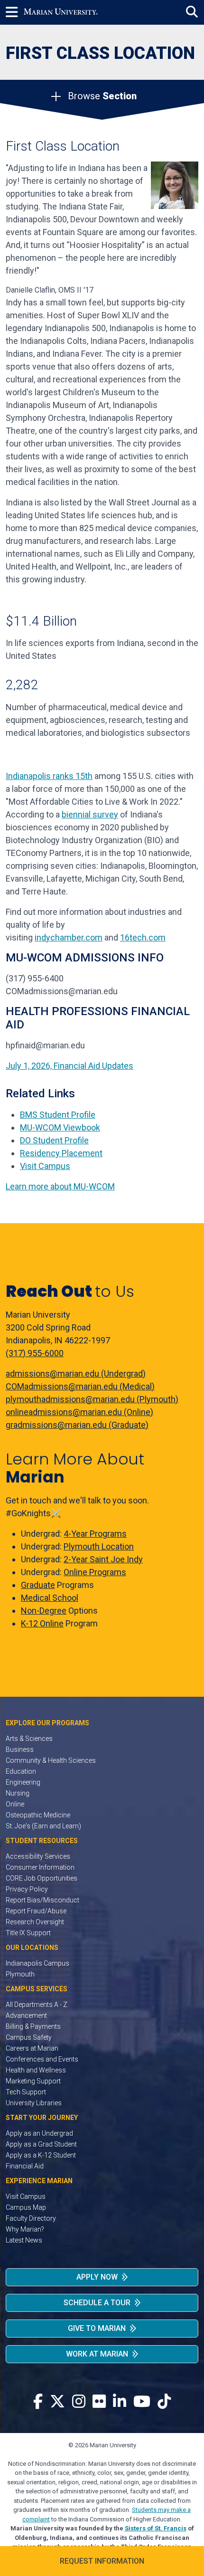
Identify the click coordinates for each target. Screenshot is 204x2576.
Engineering (23, 1782)
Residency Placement (61, 1153)
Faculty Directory (31, 2218)
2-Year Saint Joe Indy (103, 1559)
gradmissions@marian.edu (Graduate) (77, 1425)
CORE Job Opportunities (42, 1878)
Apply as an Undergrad (39, 2133)
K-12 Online (42, 1623)
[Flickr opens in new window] (99, 2402)
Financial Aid (25, 2166)
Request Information (102, 2561)
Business (20, 1749)
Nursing (18, 1793)
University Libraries (34, 2103)
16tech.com (143, 937)
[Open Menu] (15, 12)
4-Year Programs (95, 1534)
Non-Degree (44, 1611)
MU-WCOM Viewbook (60, 1127)
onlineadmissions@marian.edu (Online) (79, 1412)
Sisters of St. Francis (156, 2528)
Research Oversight (35, 1922)
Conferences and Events (42, 2059)
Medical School (50, 1598)
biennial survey (90, 814)
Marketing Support (33, 2081)
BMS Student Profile (58, 1115)
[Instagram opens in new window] (79, 2402)
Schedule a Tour (97, 2303)
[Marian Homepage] (61, 12)
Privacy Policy (27, 1889)
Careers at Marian (32, 2048)
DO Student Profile (54, 1140)
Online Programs (95, 1572)
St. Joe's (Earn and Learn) (43, 1826)
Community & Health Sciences (51, 1760)
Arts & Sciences (29, 1739)
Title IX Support (28, 1933)
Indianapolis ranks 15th (49, 776)
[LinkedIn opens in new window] (120, 2402)
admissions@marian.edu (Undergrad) (76, 1374)
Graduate (38, 1585)
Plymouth (20, 1974)
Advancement (26, 2015)
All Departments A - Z (37, 2005)
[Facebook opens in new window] (38, 2402)
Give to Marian (97, 2328)
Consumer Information (40, 1867)
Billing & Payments (33, 2026)
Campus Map (26, 2207)
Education (21, 1771)
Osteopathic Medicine (38, 1815)
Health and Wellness (36, 2070)
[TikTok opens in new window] (164, 2402)
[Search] (192, 12)
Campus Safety (29, 2037)
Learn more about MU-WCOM (60, 1186)
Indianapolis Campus (37, 1963)
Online (15, 1804)
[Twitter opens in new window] (57, 2402)
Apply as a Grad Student (41, 2144)
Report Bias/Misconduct (42, 1900)
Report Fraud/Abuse (36, 1911)
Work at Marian (97, 2354)
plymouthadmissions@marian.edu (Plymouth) (92, 1399)
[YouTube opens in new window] (142, 2402)
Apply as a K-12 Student (41, 2155)
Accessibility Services (38, 1856)
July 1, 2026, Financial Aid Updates (70, 1066)
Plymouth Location (99, 1546)
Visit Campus (45, 1166)
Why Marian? (25, 2229)
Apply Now (97, 2277)
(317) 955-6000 (35, 1353)
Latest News (24, 2240)
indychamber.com (69, 937)
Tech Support (26, 2092)
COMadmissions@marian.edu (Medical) (80, 1386)
